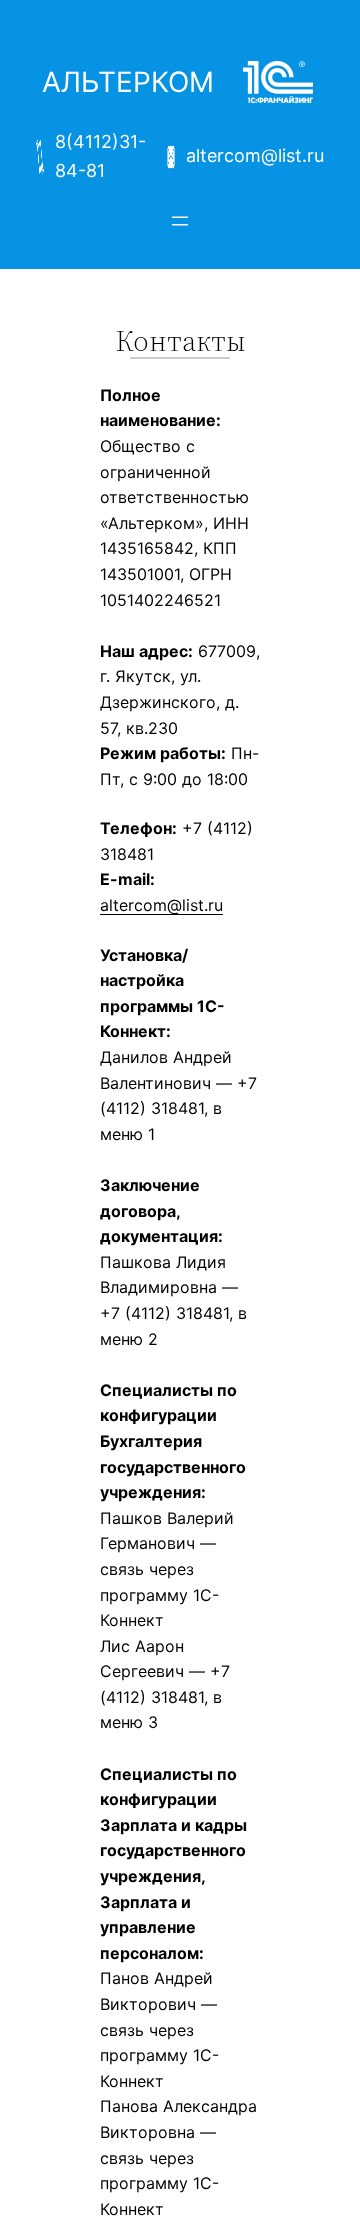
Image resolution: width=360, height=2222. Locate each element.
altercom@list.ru (161, 905)
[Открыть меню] (180, 221)
